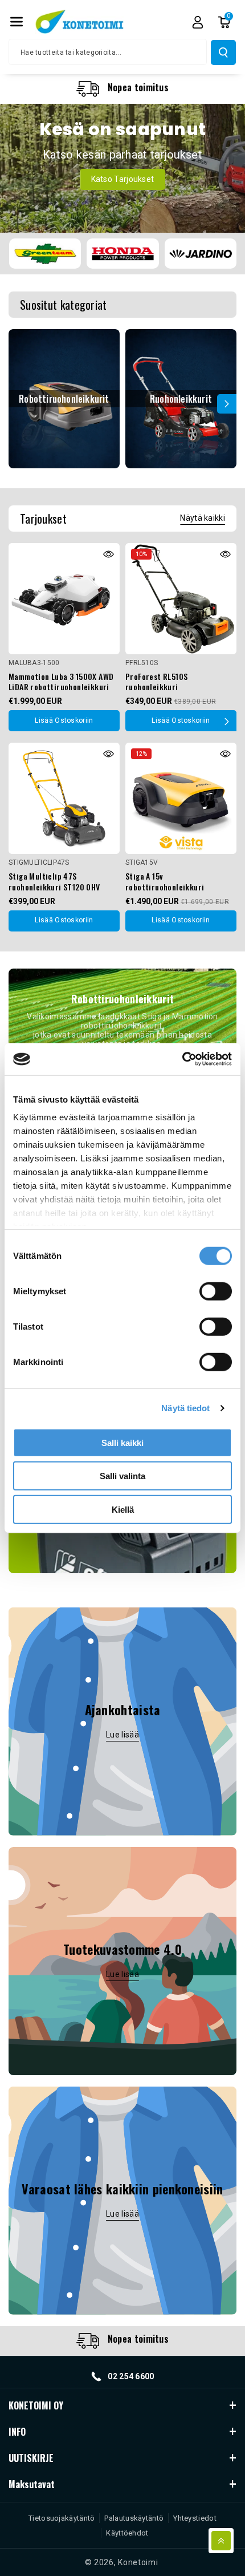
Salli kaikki (122, 1442)
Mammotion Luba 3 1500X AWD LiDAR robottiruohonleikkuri (61, 682)
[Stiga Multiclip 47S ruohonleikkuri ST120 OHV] (64, 798)
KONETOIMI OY (36, 2405)
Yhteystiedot (195, 2518)
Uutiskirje (31, 2458)
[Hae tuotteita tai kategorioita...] (223, 52)
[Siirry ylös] (221, 2541)
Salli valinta (122, 1476)
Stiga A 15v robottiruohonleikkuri (165, 881)
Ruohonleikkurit (181, 399)
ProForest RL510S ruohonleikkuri (156, 682)
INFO (17, 2432)
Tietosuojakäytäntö (62, 2518)
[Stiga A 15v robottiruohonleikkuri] (181, 798)
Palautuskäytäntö (134, 2518)
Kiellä (123, 1509)
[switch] (216, 1291)
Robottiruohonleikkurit (64, 399)
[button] (17, 22)
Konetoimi (138, 2562)
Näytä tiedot (185, 1408)
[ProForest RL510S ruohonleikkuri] (181, 599)
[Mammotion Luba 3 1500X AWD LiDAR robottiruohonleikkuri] (64, 599)
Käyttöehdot (127, 2533)
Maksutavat (32, 2484)
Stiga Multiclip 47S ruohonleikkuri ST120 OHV (54, 881)
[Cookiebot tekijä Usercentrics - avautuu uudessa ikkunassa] (182, 1059)
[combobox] (108, 52)
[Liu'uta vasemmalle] (18, 404)
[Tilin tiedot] (198, 22)
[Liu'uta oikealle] (227, 404)
